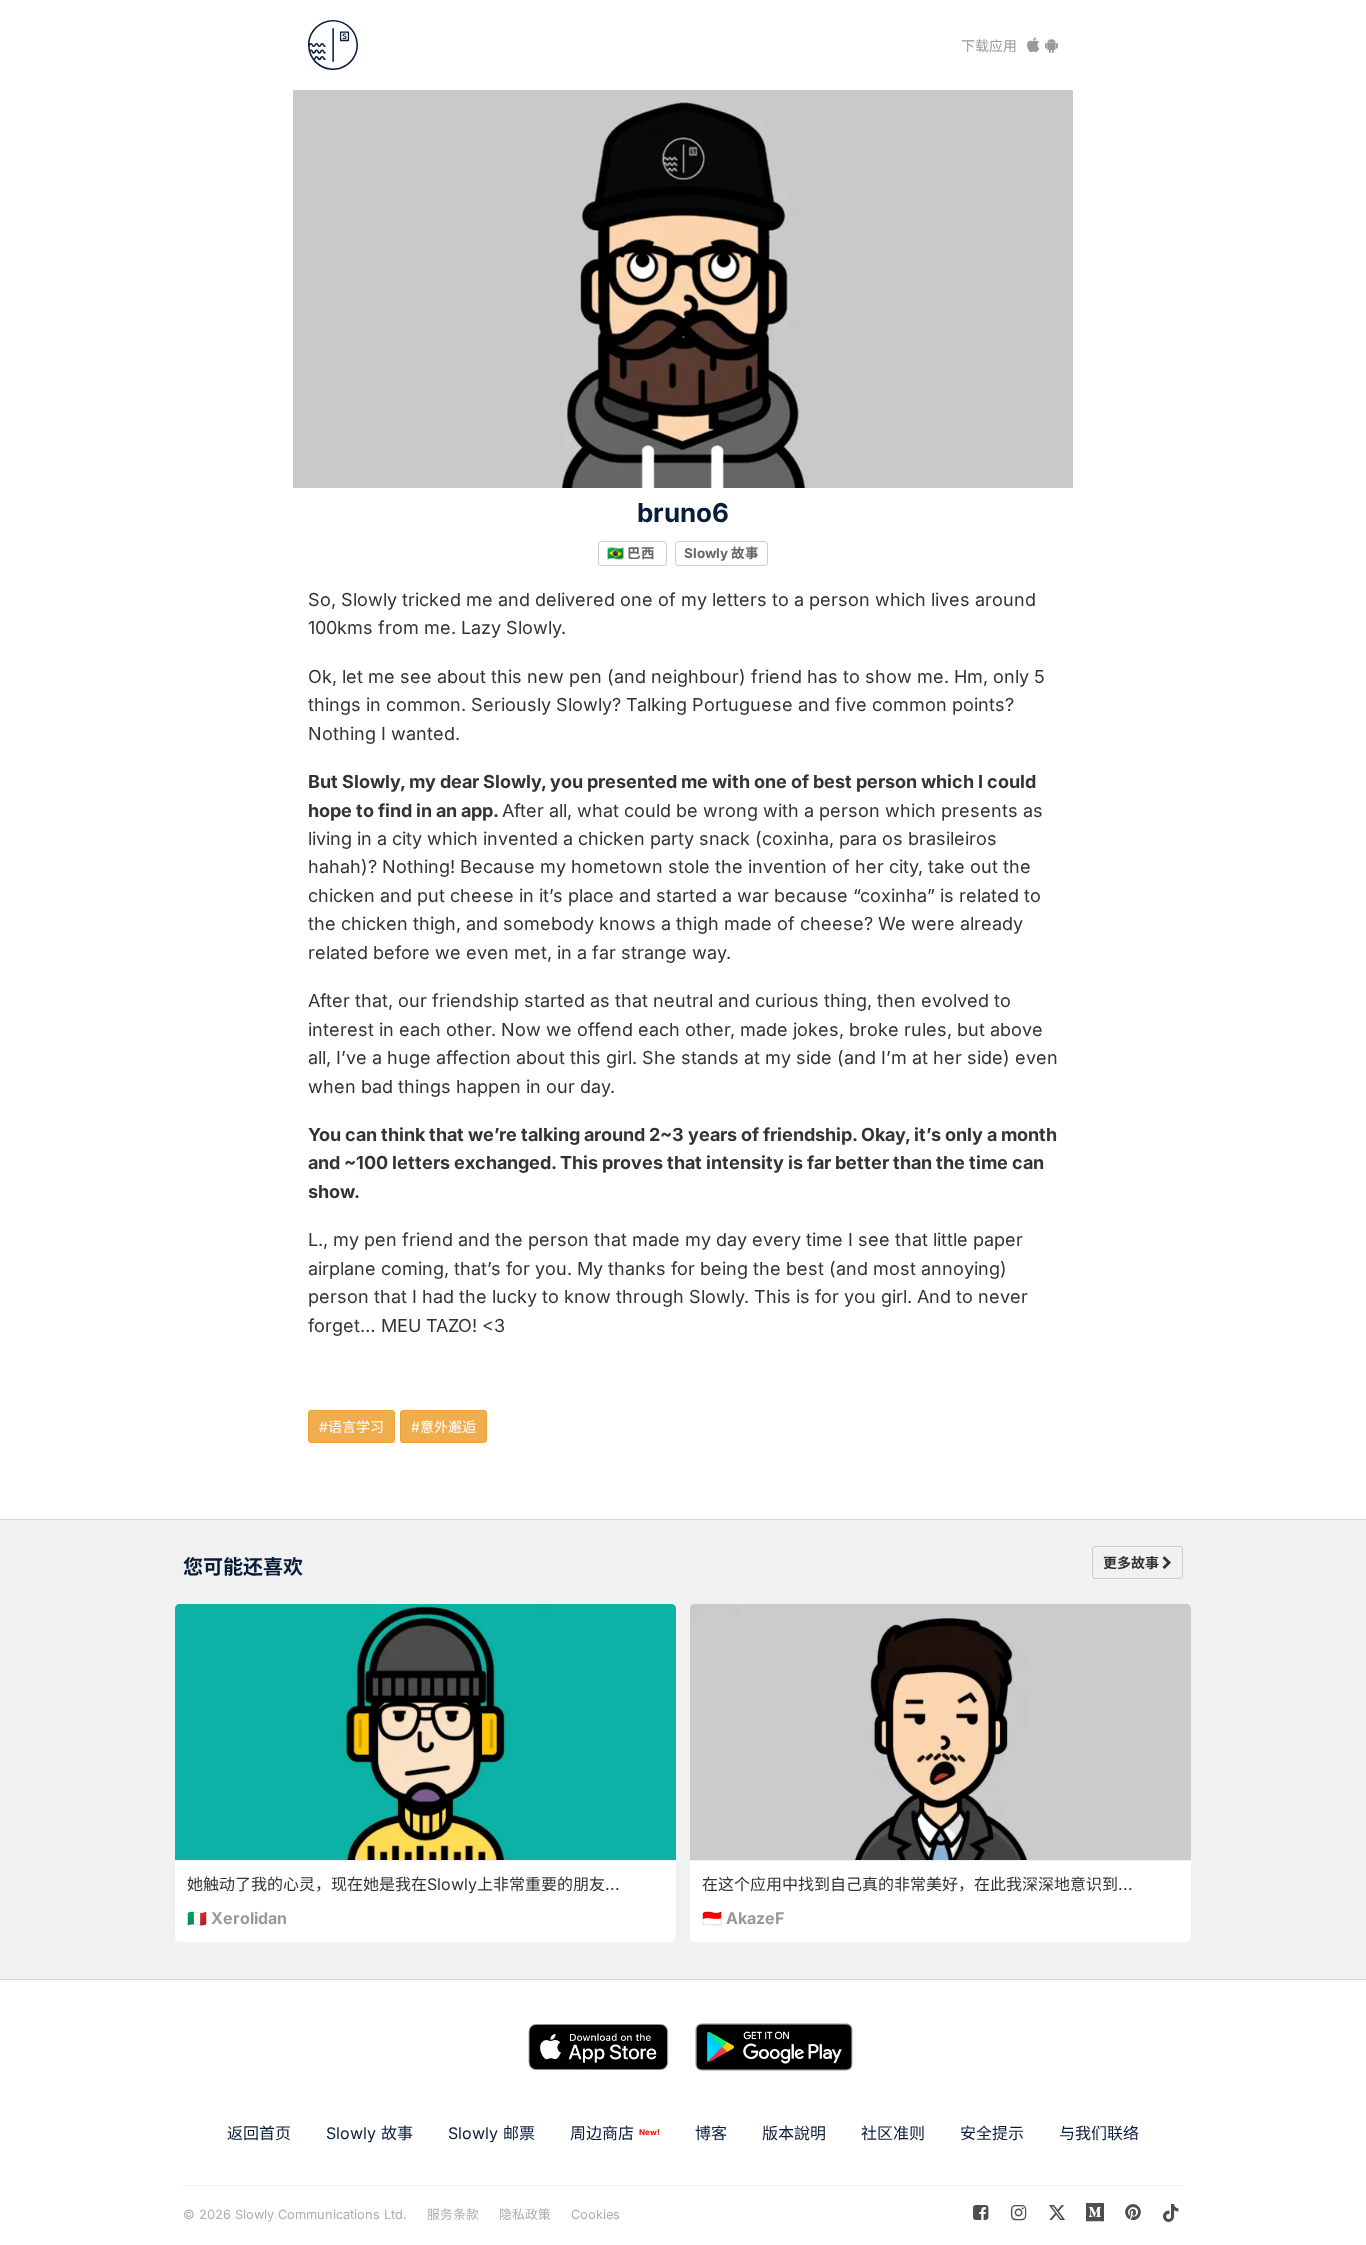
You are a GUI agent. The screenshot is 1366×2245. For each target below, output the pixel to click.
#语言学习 (351, 1426)
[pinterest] (1095, 2212)
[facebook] (980, 2212)
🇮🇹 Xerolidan (237, 1918)
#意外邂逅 (443, 1426)
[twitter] (1056, 2212)
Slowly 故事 (721, 553)
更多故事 (1132, 1562)
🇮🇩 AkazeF (743, 1918)
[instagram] (1018, 2212)
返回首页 (259, 2133)
